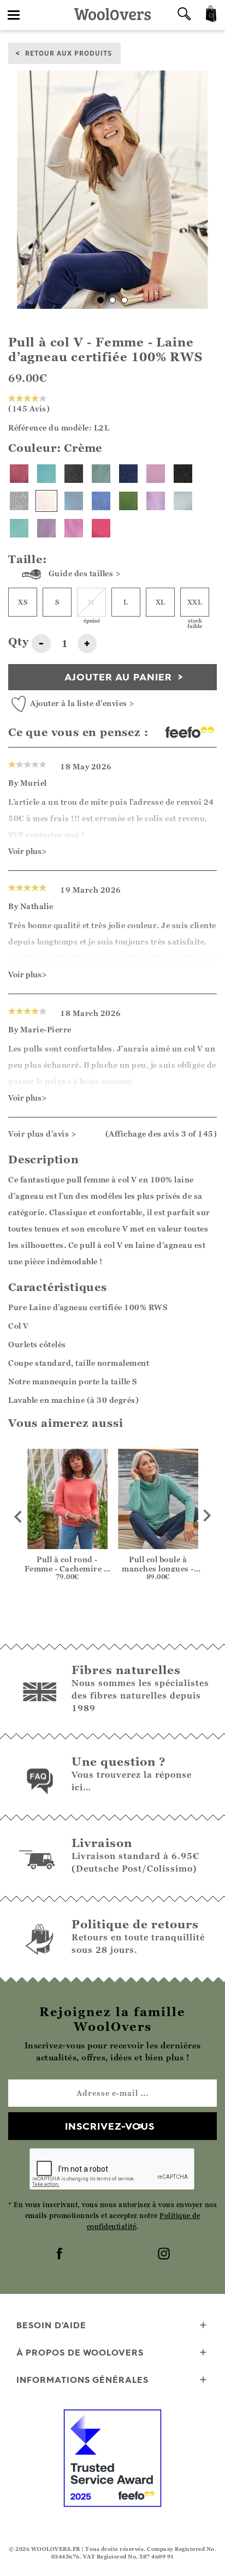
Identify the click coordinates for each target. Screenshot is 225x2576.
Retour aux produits (69, 53)
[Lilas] (46, 528)
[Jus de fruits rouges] (101, 528)
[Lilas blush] (156, 501)
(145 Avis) (29, 408)
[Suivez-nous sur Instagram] (165, 2255)
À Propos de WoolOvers (80, 2352)
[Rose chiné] (156, 474)
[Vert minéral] (101, 474)
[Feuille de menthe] (19, 528)
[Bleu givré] (74, 501)
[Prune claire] (74, 528)
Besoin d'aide (51, 2325)
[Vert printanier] (128, 501)
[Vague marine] (46, 474)
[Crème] (46, 501)
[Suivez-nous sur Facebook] (61, 2255)
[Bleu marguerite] (101, 501)
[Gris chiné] (19, 501)
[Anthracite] (74, 474)
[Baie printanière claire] (19, 474)
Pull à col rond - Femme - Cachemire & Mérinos (67, 1568)
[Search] (184, 15)
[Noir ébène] (183, 474)
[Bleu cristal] (183, 501)
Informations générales (82, 2380)
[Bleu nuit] (128, 474)
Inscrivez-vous (110, 2126)
